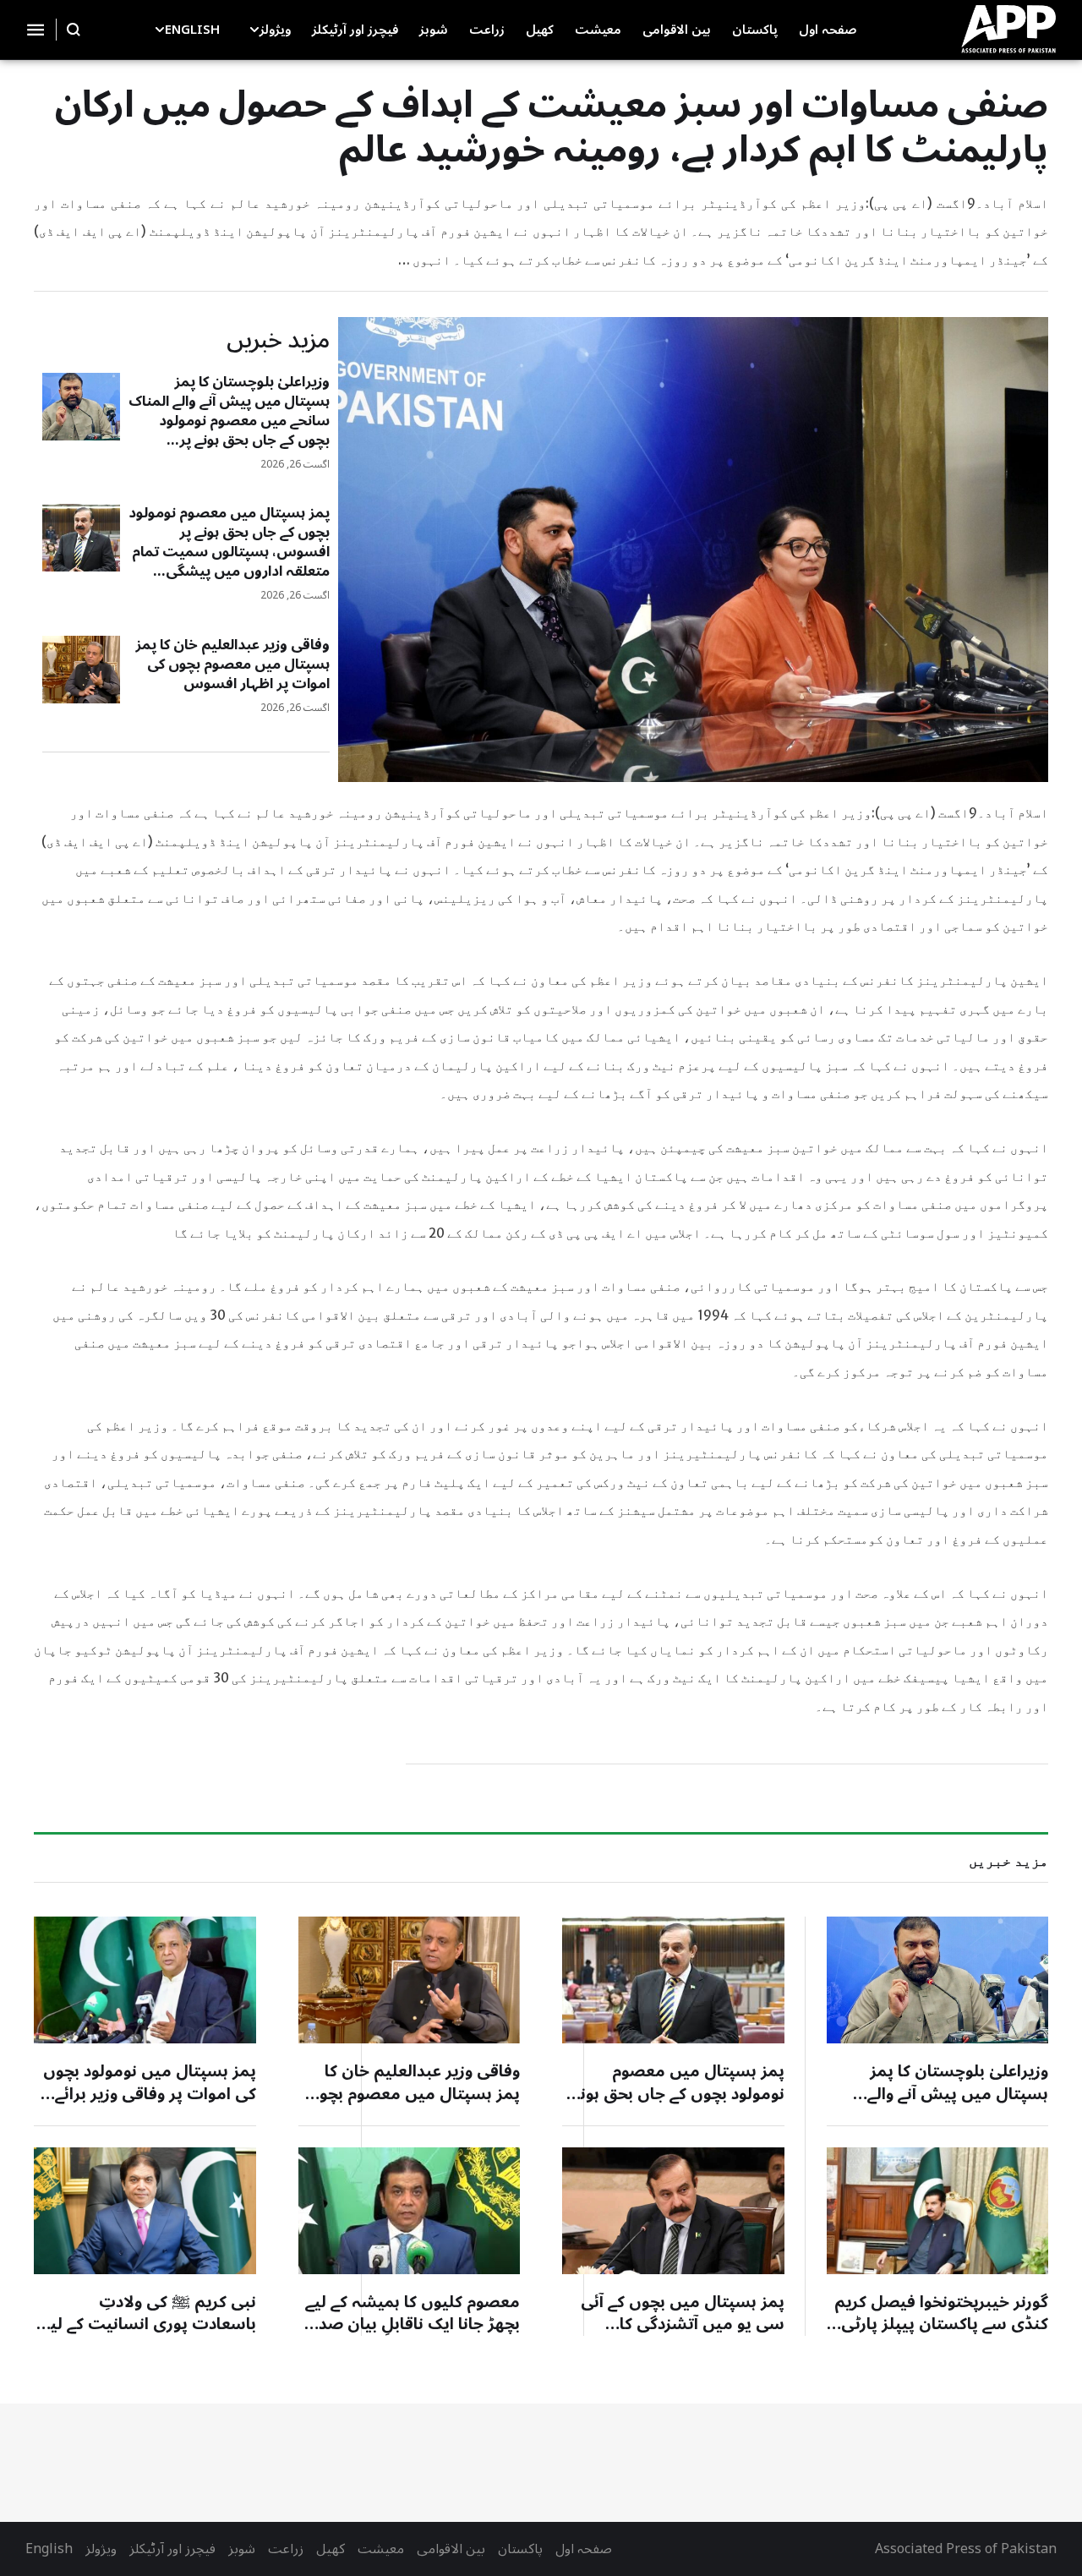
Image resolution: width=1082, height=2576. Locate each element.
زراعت (286, 2549)
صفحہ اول (584, 2549)
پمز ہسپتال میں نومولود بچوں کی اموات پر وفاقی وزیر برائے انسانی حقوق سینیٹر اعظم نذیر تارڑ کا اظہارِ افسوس (145, 2105)
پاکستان (520, 2549)
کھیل (331, 2549)
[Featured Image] (81, 407)
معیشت (381, 2549)
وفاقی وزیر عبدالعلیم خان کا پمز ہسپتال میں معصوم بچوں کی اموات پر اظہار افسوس (232, 665)
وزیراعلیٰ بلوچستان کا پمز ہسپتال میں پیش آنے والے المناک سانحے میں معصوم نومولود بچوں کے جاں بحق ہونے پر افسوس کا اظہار (229, 421)
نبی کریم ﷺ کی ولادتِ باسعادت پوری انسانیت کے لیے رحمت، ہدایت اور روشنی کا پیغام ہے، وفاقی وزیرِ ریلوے (149, 2336)
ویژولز (101, 2549)
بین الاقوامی (451, 2549)
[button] (254, 30)
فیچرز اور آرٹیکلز (172, 2549)
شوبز (242, 2549)
